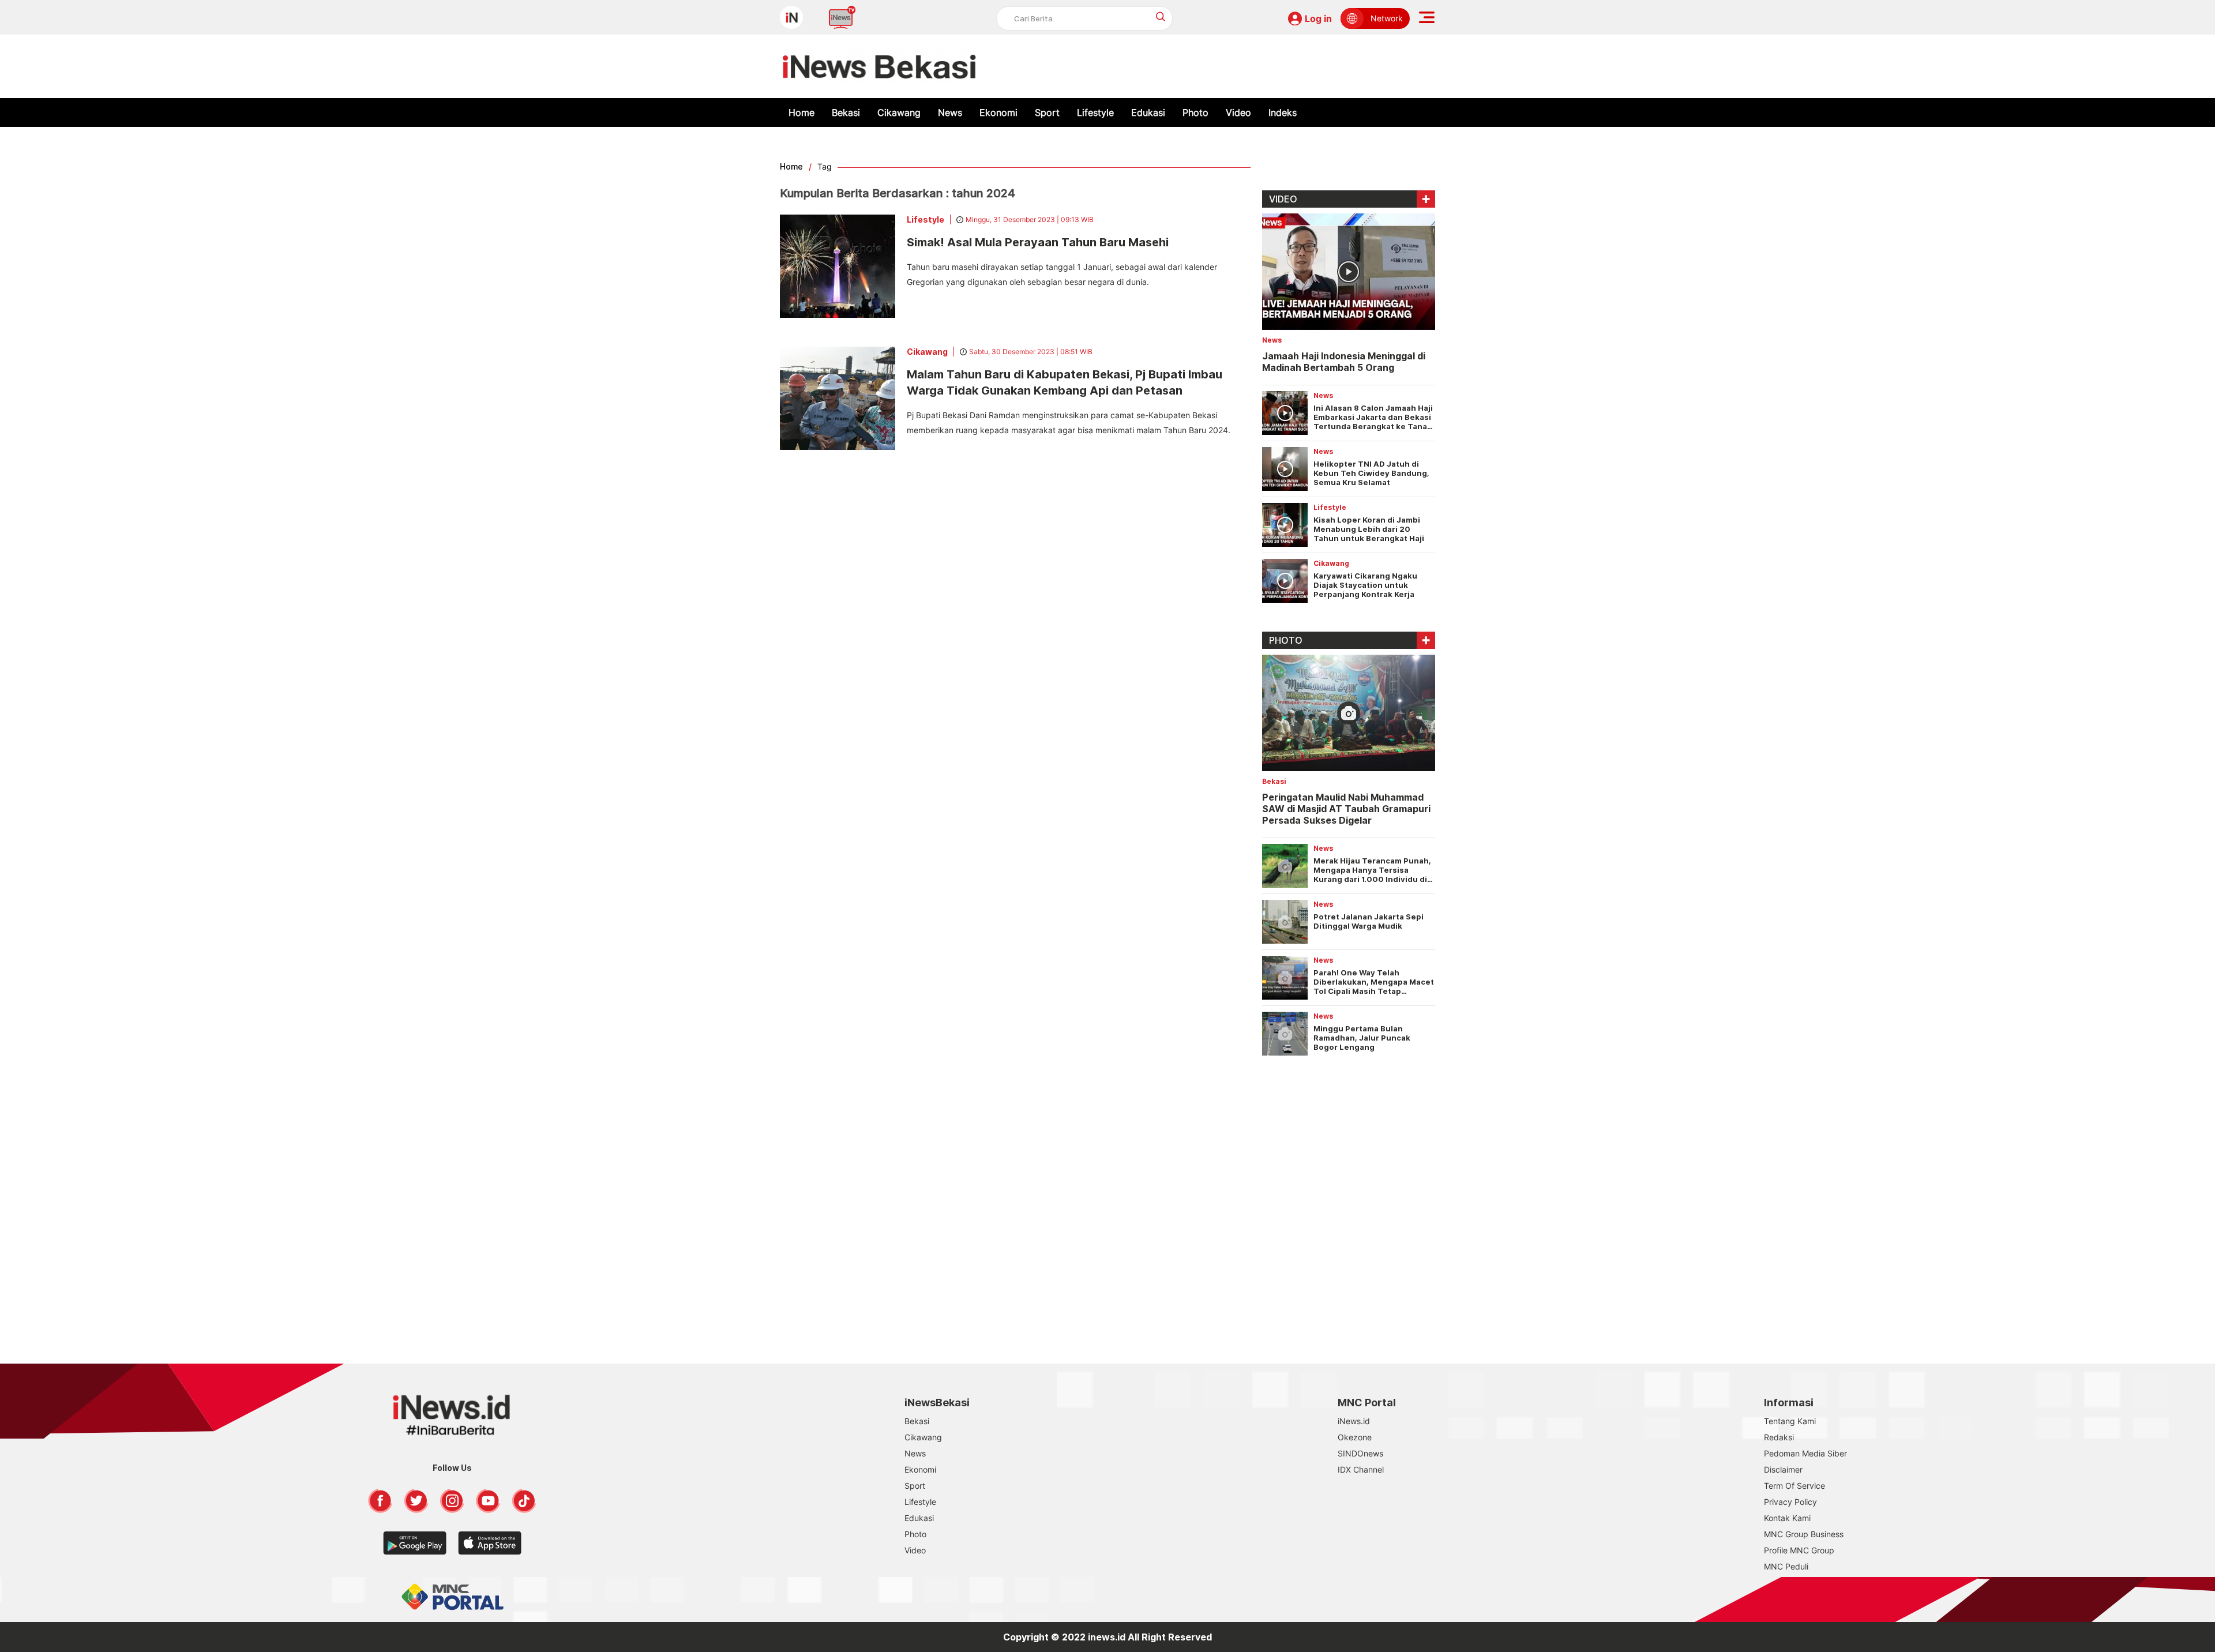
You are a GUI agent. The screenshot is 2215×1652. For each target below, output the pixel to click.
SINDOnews (1360, 1453)
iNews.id (1354, 1421)
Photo (1195, 112)
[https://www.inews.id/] (879, 66)
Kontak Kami (1787, 1518)
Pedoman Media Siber (1805, 1453)
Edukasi (1148, 112)
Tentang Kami (1790, 1421)
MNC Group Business (1804, 1534)
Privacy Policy (1790, 1502)
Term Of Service (1794, 1486)
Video (1238, 112)
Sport (1047, 112)
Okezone (1355, 1437)
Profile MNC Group (1799, 1550)
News (950, 112)
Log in (1318, 18)
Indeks (1283, 112)
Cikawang (899, 112)
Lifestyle (1095, 112)
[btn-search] (1161, 16)
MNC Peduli (1786, 1566)
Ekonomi (998, 112)
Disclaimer (1783, 1469)
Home (801, 112)
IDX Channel (1361, 1469)
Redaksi (1779, 1437)
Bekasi (846, 112)
